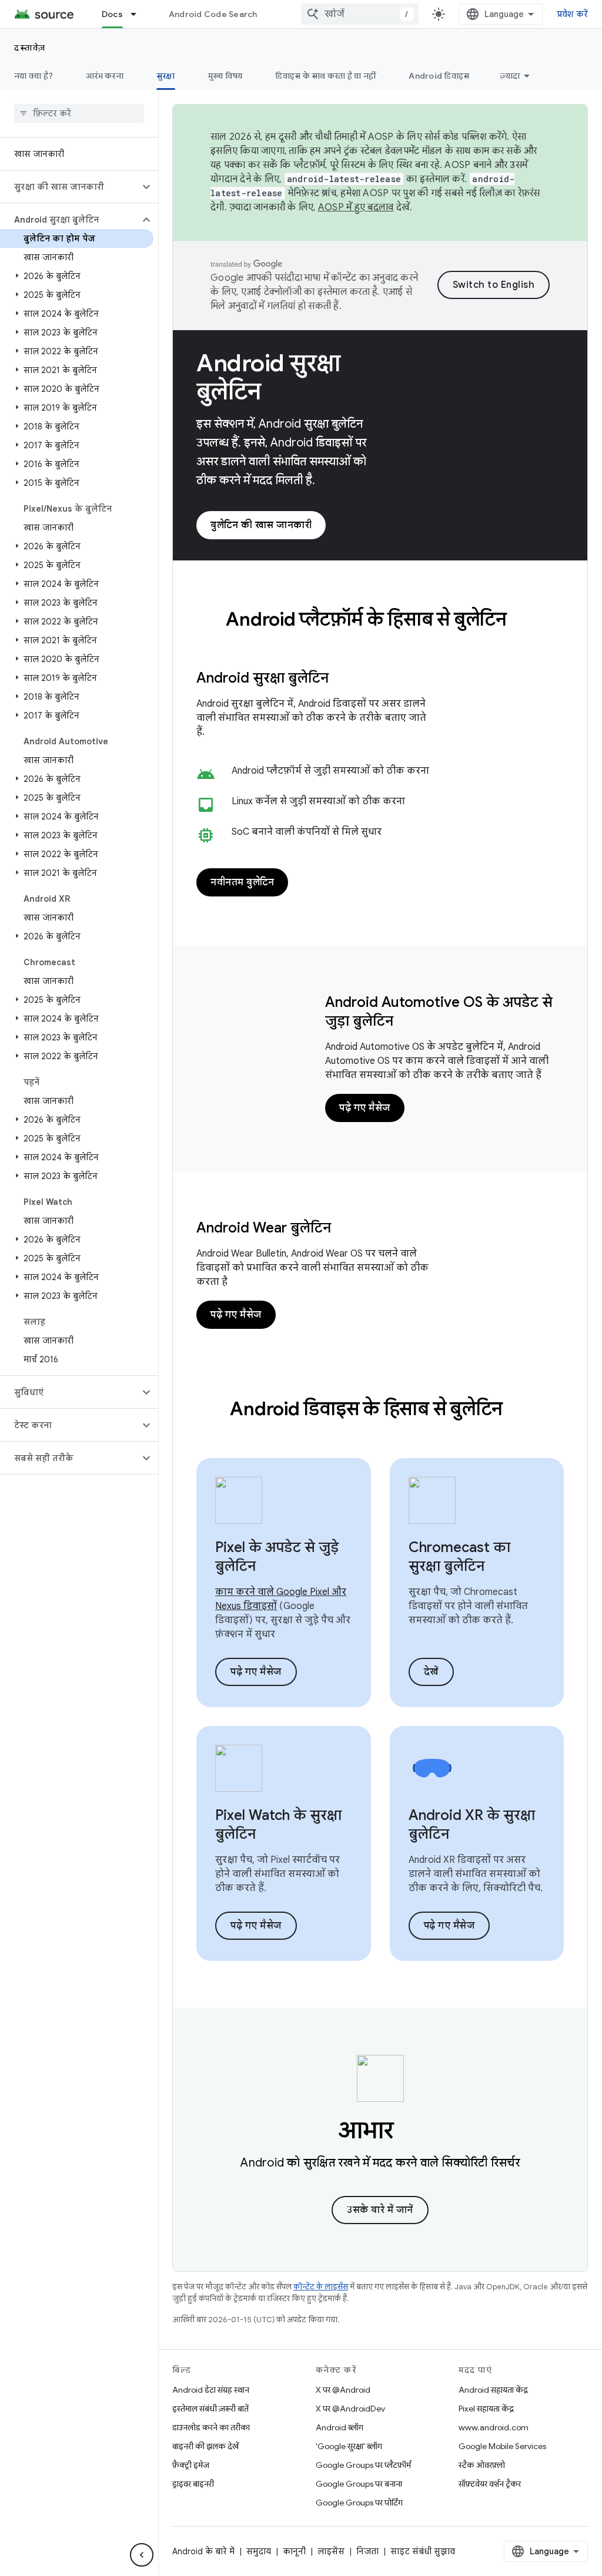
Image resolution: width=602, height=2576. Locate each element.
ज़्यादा (510, 76)
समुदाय (259, 2551)
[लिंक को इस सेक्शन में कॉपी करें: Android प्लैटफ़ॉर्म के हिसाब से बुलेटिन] (523, 621)
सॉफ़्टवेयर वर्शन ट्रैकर (490, 2484)
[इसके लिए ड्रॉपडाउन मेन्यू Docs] (139, 14)
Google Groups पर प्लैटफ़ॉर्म (363, 2465)
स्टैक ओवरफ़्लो (482, 2465)
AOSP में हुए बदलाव (356, 207)
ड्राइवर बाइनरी (193, 2484)
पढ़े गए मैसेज (365, 1108)
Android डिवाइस (439, 76)
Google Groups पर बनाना (359, 2484)
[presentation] (380, 619)
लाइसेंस (331, 2551)
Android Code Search (213, 14)
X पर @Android (343, 2390)
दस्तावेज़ (30, 48)
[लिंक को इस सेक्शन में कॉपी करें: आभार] (410, 2132)
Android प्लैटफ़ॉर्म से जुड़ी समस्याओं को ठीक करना (330, 771)
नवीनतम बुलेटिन (242, 882)
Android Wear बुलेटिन (264, 1228)
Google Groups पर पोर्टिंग (359, 2503)
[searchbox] (79, 113)
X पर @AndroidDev (350, 2409)
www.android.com (494, 2427)
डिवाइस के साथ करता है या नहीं (325, 76)
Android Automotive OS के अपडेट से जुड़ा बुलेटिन (439, 1012)
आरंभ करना (105, 76)
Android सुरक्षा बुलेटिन (268, 377)
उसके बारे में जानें (380, 2210)
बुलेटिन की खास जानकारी (261, 525)
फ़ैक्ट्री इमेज (191, 2465)
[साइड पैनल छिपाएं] (142, 2555)
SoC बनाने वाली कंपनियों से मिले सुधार (307, 832)
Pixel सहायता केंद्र (486, 2409)
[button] (70, 187)
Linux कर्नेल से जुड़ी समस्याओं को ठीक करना (318, 801)
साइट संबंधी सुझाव (423, 2551)
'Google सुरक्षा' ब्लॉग (349, 2446)
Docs (112, 14)
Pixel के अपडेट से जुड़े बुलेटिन (277, 1557)
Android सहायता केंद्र (493, 2390)
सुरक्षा (166, 76)
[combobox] (360, 14)
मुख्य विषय (225, 76)
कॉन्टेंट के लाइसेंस (321, 2287)
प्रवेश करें (573, 14)
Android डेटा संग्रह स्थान (211, 2390)
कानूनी (294, 2551)
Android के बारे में (203, 2551)
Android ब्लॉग (340, 2427)
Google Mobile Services (502, 2446)
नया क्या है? (34, 76)
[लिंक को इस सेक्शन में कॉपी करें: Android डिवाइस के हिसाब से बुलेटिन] (519, 1410)
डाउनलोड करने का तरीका (211, 2427)
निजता (367, 2551)
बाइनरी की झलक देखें (205, 2446)
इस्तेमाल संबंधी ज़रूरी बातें (210, 2409)
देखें (431, 1672)
